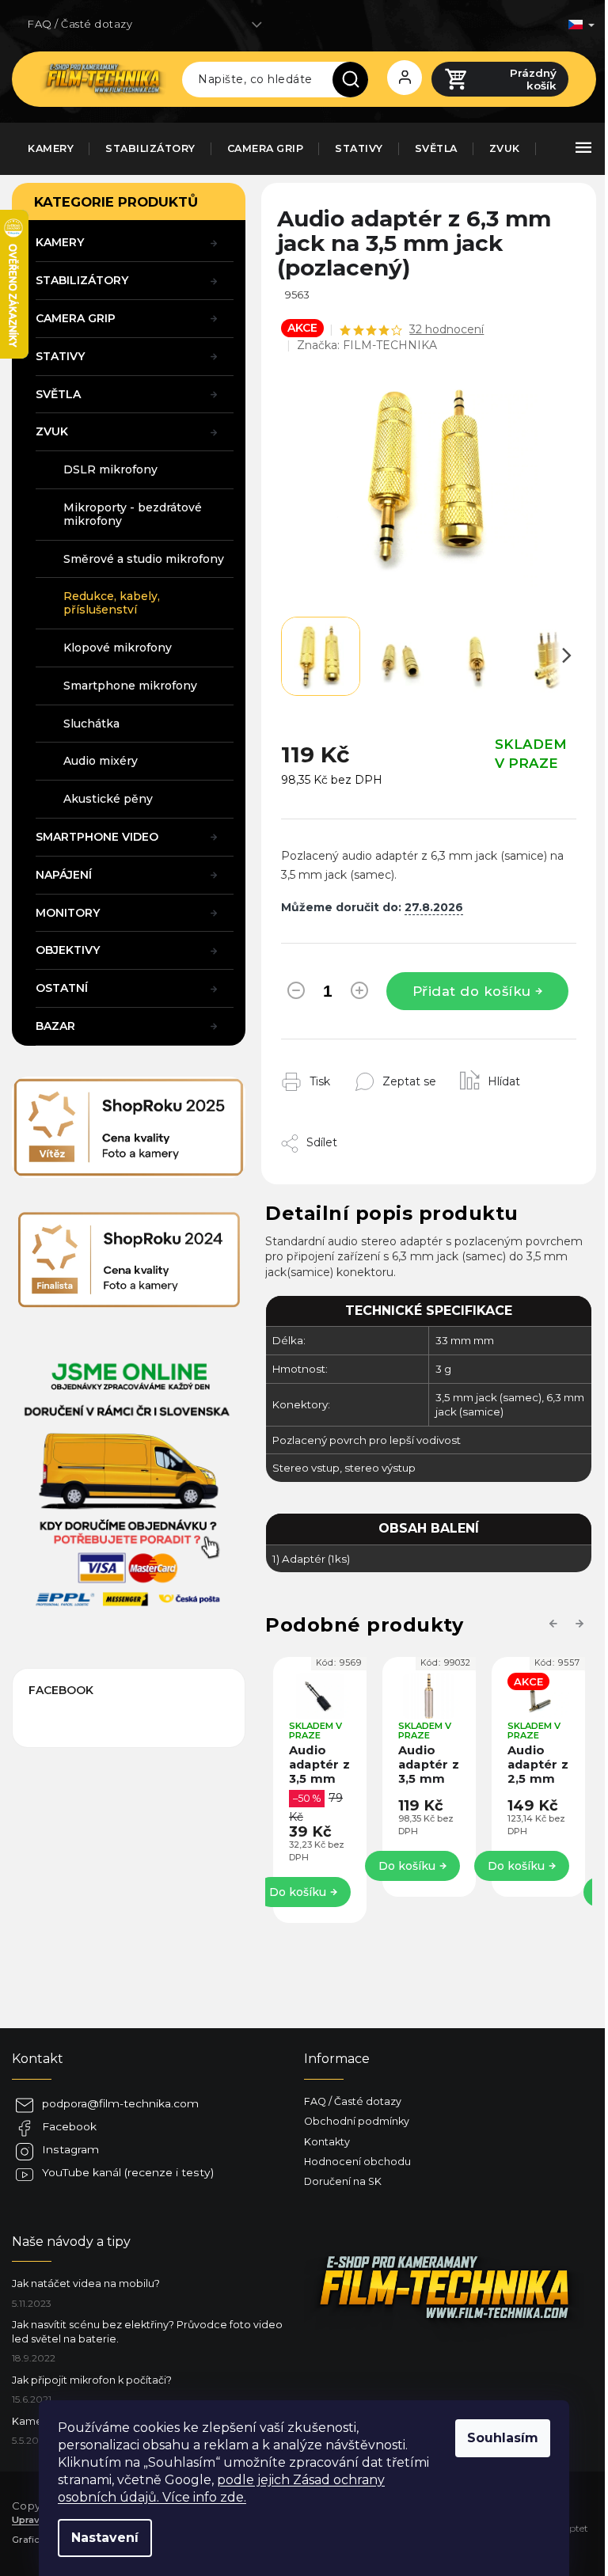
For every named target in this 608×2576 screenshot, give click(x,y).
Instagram (70, 2149)
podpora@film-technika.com (120, 2103)
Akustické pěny (108, 799)
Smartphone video (97, 837)
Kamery (60, 242)
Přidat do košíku (472, 991)
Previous (556, 1623)
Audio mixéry (101, 761)
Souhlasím (503, 2438)
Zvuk (52, 431)
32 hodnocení (446, 329)
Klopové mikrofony (118, 648)
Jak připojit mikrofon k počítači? (92, 2380)
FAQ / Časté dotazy (80, 24)
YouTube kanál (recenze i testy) (128, 2172)
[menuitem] (51, 149)
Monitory (68, 913)
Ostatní (62, 988)
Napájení (64, 875)
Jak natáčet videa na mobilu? (86, 2283)
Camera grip (76, 318)
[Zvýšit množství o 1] (359, 994)
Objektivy (68, 950)
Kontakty (327, 2142)
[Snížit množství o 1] (296, 994)
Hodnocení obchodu (357, 2162)
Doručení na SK (343, 2181)
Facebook (69, 2126)
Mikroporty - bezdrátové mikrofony (133, 514)
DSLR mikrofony (110, 469)
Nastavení (105, 2538)
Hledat (356, 79)
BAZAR (55, 1026)
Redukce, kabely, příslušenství (112, 603)
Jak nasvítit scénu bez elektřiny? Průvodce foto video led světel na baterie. (147, 2331)
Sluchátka (91, 724)
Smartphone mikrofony (130, 686)
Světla (58, 394)
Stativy (60, 356)
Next (582, 1623)
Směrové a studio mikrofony (144, 559)
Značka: (367, 345)
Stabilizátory (82, 280)
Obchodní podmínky (357, 2121)
